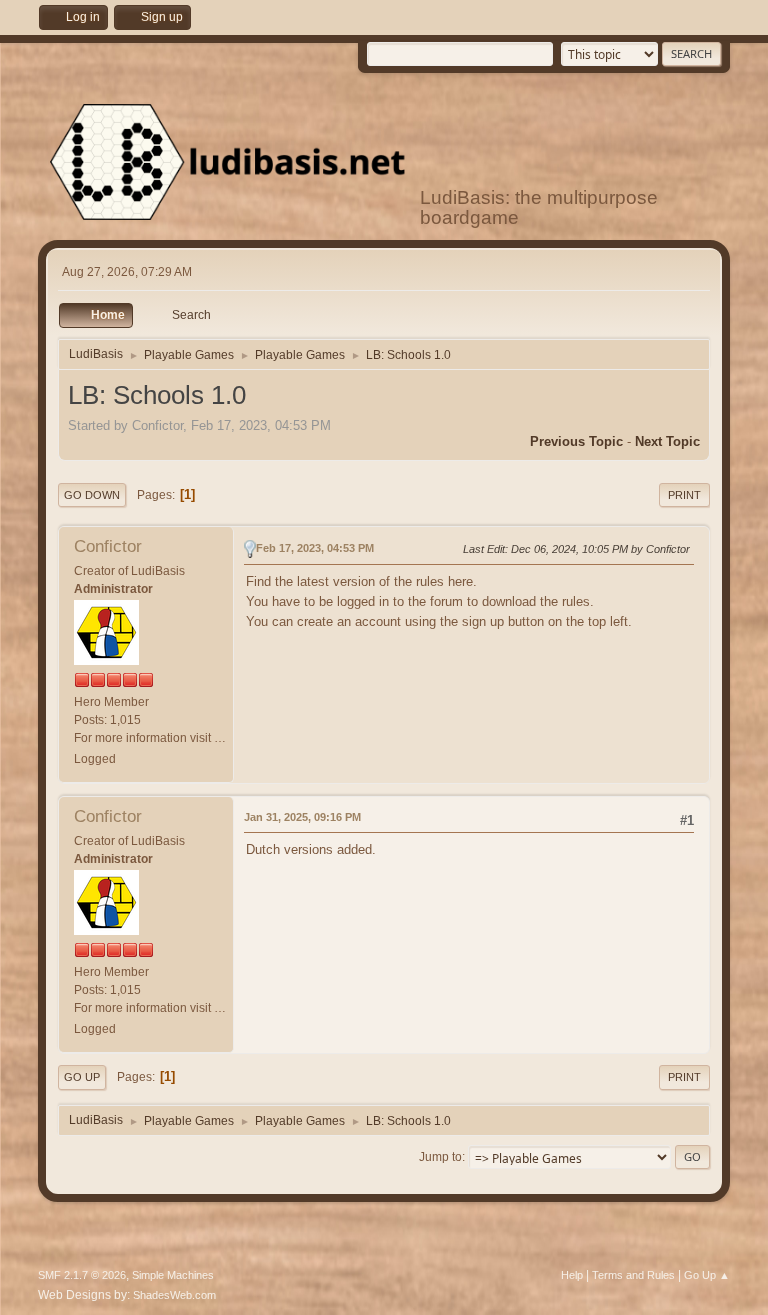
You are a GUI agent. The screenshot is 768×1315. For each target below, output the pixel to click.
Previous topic (576, 441)
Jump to (440, 1157)
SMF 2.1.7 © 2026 (82, 1275)
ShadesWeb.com (174, 1295)
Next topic (667, 441)
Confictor (108, 546)
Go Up (82, 1077)
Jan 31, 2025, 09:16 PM (302, 817)
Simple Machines (173, 1275)
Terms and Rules (633, 1275)
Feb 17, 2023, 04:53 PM (315, 548)
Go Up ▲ (707, 1275)
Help (572, 1275)
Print (684, 495)
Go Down (92, 495)
